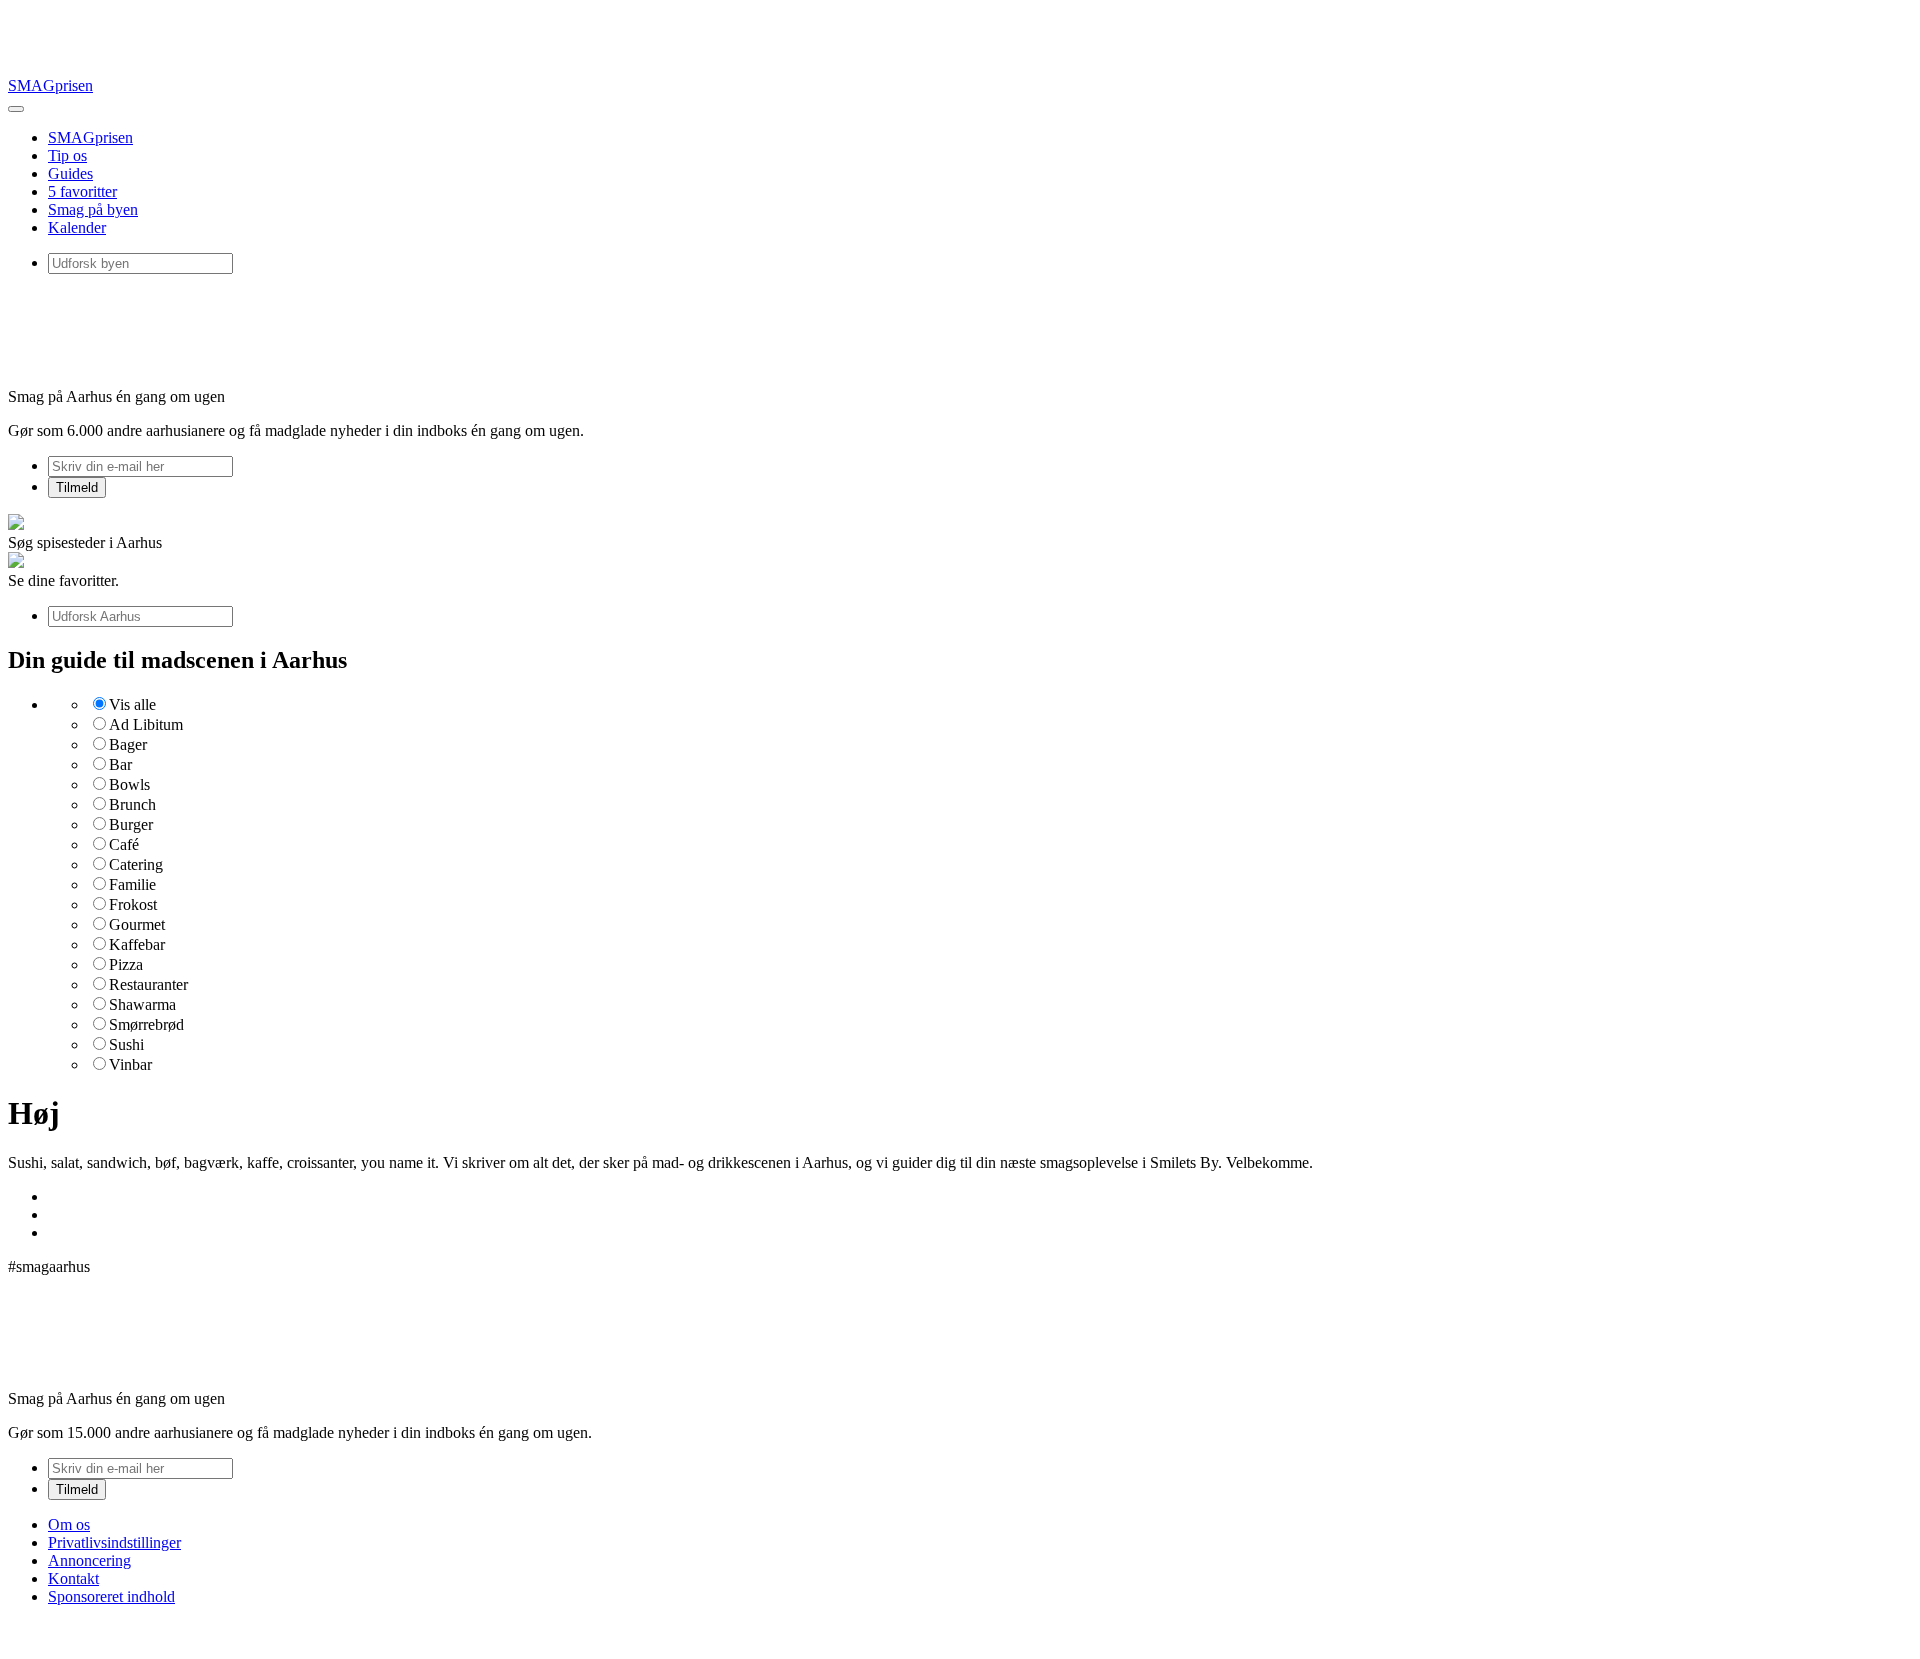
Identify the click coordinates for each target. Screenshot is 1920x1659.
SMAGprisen (50, 85)
